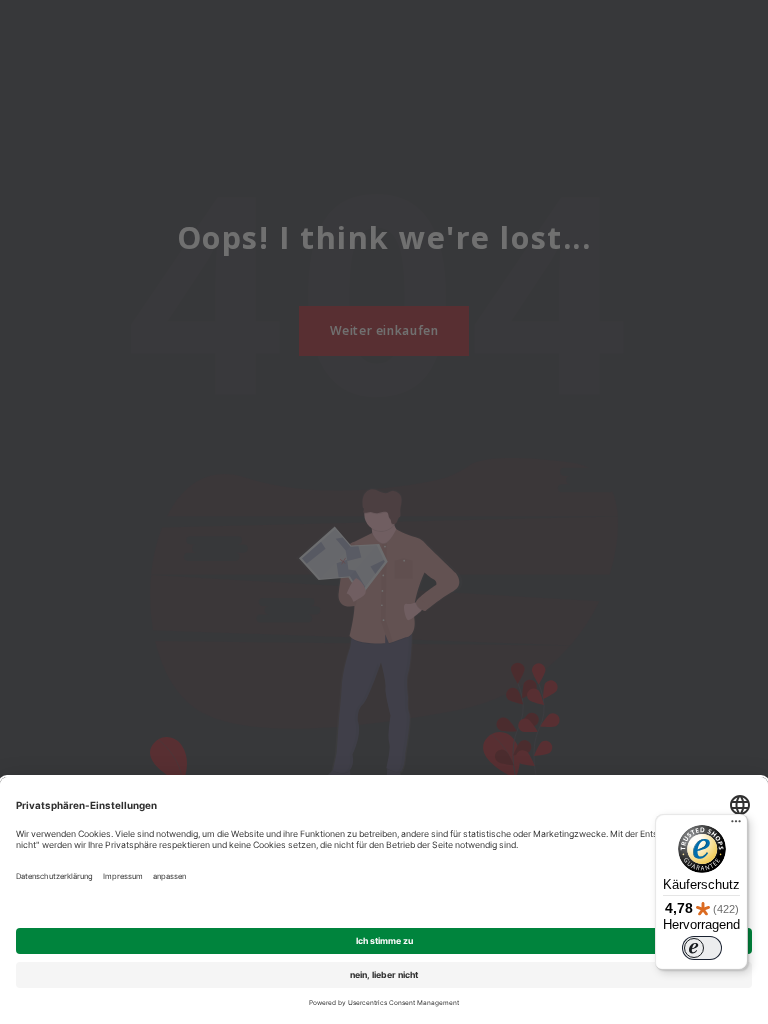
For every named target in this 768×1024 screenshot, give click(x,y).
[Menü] (736, 826)
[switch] (702, 948)
